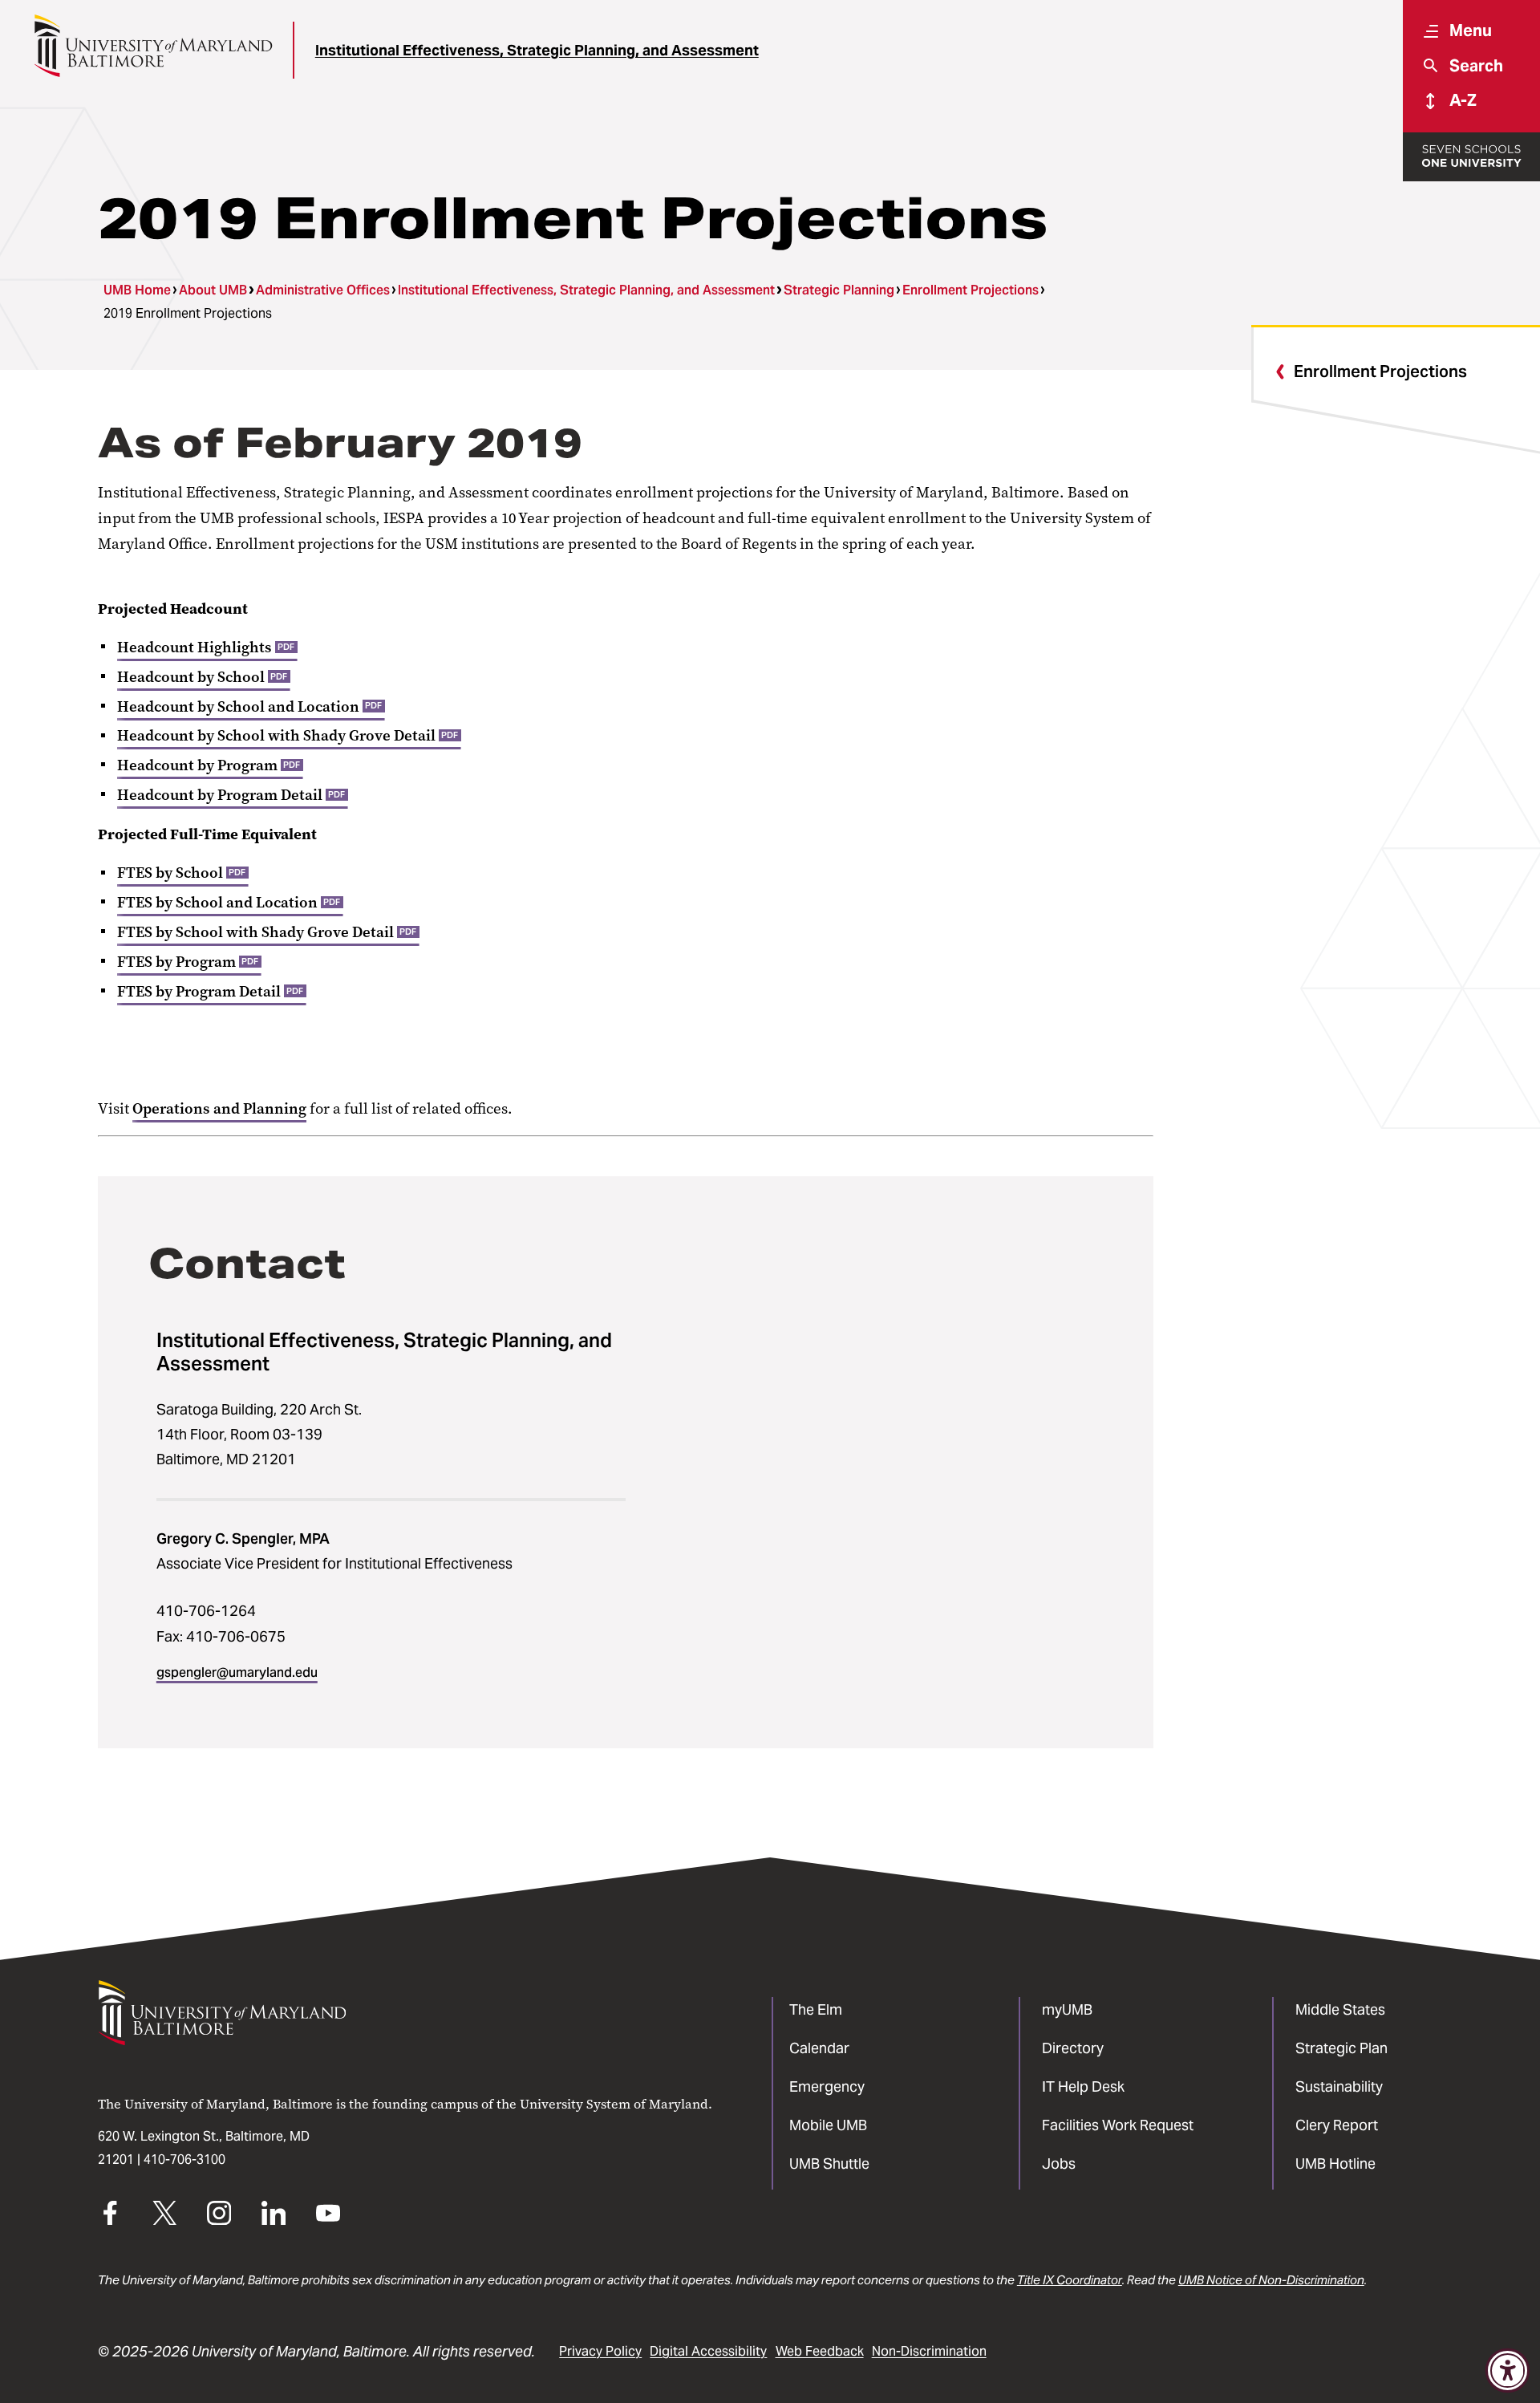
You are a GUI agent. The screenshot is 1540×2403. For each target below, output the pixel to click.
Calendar (819, 2048)
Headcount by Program (209, 765)
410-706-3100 (184, 2159)
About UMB (213, 290)
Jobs (1059, 2164)
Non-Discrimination (929, 2351)
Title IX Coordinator (1070, 2280)
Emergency (827, 2086)
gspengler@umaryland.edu (237, 1672)
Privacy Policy (600, 2351)
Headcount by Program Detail (231, 795)
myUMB (1067, 2009)
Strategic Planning (839, 290)
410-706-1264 (206, 1611)
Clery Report (1337, 2125)
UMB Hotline (1335, 2164)
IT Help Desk (1083, 2086)
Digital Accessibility (708, 2351)
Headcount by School (202, 677)
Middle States (1340, 2009)
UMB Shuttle (829, 2164)
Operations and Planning (219, 1109)
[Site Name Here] (153, 46)
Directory (1073, 2048)
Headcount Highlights (206, 647)
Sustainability (1339, 2086)
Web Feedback (820, 2351)
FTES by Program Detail (210, 992)
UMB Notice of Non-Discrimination (1271, 2280)
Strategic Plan (1341, 2048)
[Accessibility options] (1508, 2371)
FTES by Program (188, 962)
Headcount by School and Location (249, 707)
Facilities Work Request (1118, 2125)
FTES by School (181, 873)
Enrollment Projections (971, 290)
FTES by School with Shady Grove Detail (267, 932)
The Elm (816, 2009)
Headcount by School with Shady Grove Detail (288, 736)
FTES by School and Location (229, 903)
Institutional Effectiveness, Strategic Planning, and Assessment (537, 50)
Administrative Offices (323, 290)
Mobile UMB (828, 2125)
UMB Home (137, 290)
